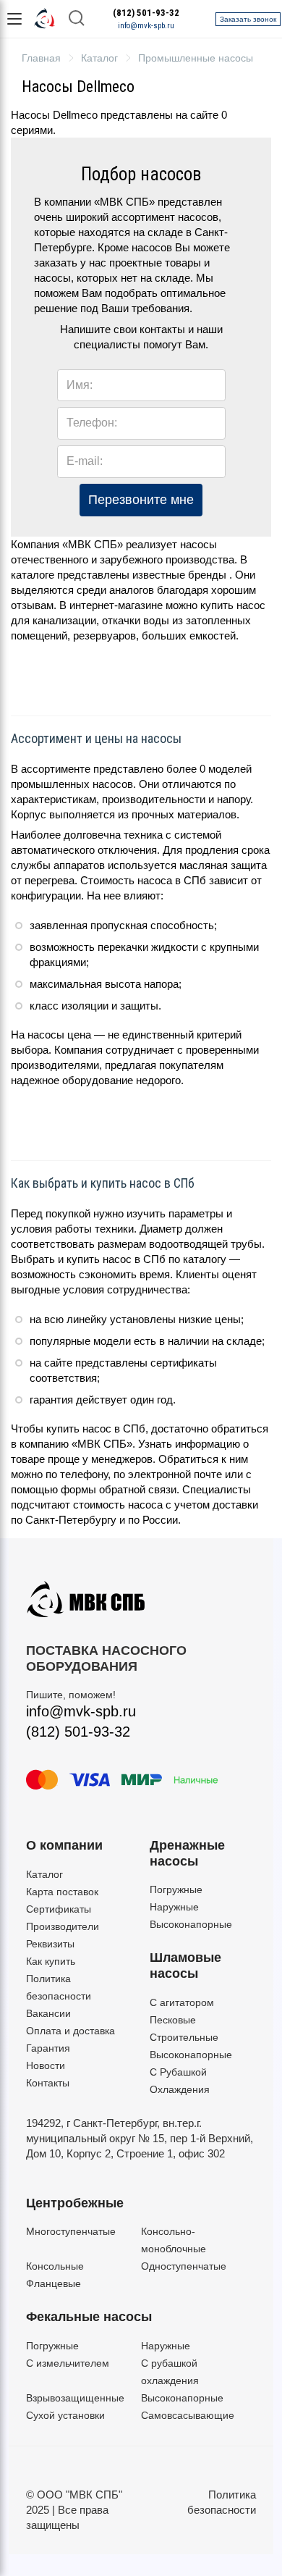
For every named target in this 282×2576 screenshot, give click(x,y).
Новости (46, 2065)
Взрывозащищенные (75, 2398)
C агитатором (182, 2002)
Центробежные (75, 2203)
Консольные (55, 2266)
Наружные (174, 1907)
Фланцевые (54, 2283)
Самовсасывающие (188, 2415)
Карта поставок (62, 1892)
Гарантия (48, 2048)
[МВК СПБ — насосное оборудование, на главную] (45, 19)
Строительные (184, 2037)
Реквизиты (50, 1944)
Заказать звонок (248, 19)
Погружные (176, 1889)
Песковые (173, 2020)
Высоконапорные (191, 1924)
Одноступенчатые (184, 2266)
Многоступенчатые (71, 2231)
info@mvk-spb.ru (146, 26)
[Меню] (14, 19)
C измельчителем (68, 2363)
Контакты (48, 2083)
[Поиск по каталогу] (77, 19)
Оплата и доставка (70, 2031)
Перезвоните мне (141, 500)
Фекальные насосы (89, 2317)
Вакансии (48, 2013)
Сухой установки (65, 2415)
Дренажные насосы (187, 1853)
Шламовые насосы (185, 1965)
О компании (64, 1845)
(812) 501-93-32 (146, 13)
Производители (63, 1926)
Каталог (44, 1874)
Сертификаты (59, 1909)
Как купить (51, 1961)
